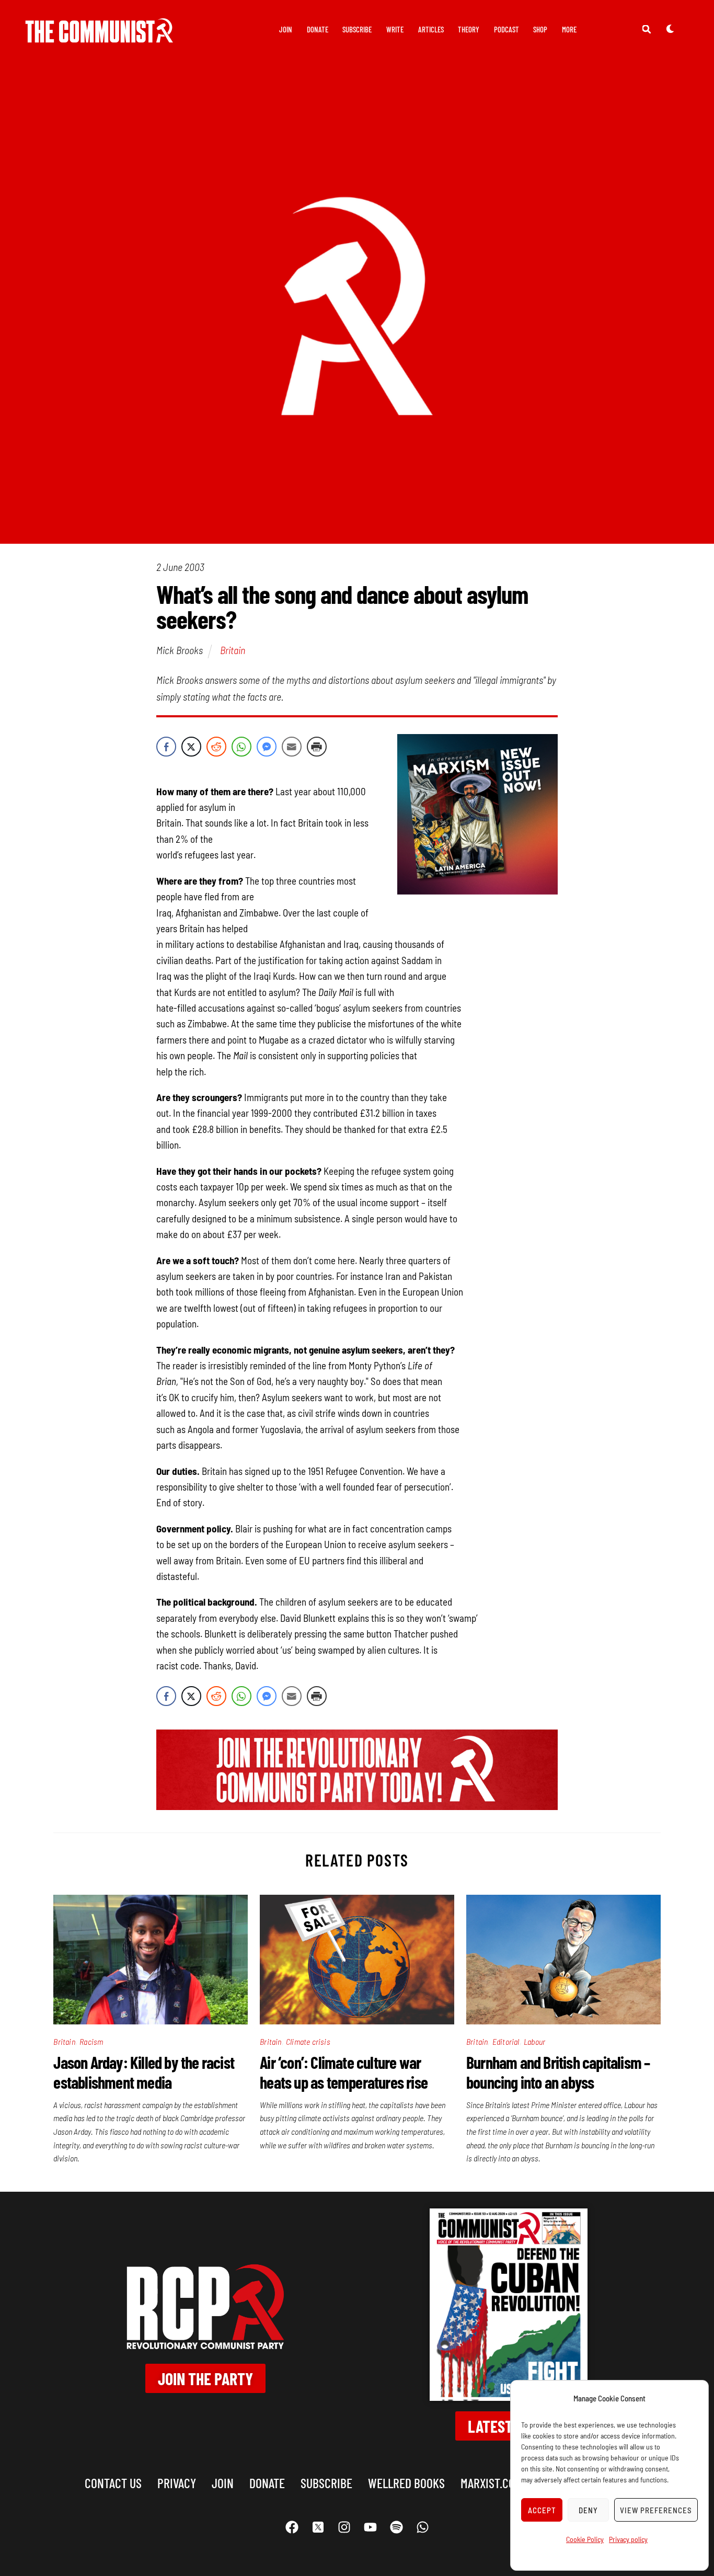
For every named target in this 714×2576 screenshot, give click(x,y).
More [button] (569, 29)
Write (395, 29)
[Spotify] (396, 2527)
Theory (469, 29)
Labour (534, 2041)
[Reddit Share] (216, 747)
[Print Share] (317, 747)
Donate (318, 29)
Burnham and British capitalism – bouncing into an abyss (558, 2072)
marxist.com (491, 2483)
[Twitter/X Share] (191, 747)
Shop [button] (540, 29)
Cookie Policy (585, 2539)
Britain (233, 650)
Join (286, 29)
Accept (542, 2510)
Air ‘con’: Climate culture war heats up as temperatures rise (344, 2072)
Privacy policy (628, 2539)
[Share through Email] (292, 747)
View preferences (656, 2510)
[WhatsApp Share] (241, 747)
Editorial (506, 2041)
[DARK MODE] (670, 29)
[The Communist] (99, 35)
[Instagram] (344, 2527)
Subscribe (357, 29)
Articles (431, 29)
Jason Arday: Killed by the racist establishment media (144, 2072)
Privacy (177, 2483)
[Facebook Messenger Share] (267, 747)
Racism (91, 2041)
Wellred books (406, 2483)
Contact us (113, 2483)
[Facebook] (292, 2527)
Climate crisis (308, 2041)
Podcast (506, 29)
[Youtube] (370, 2527)
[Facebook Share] (166, 747)
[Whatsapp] (422, 2527)
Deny (588, 2510)
